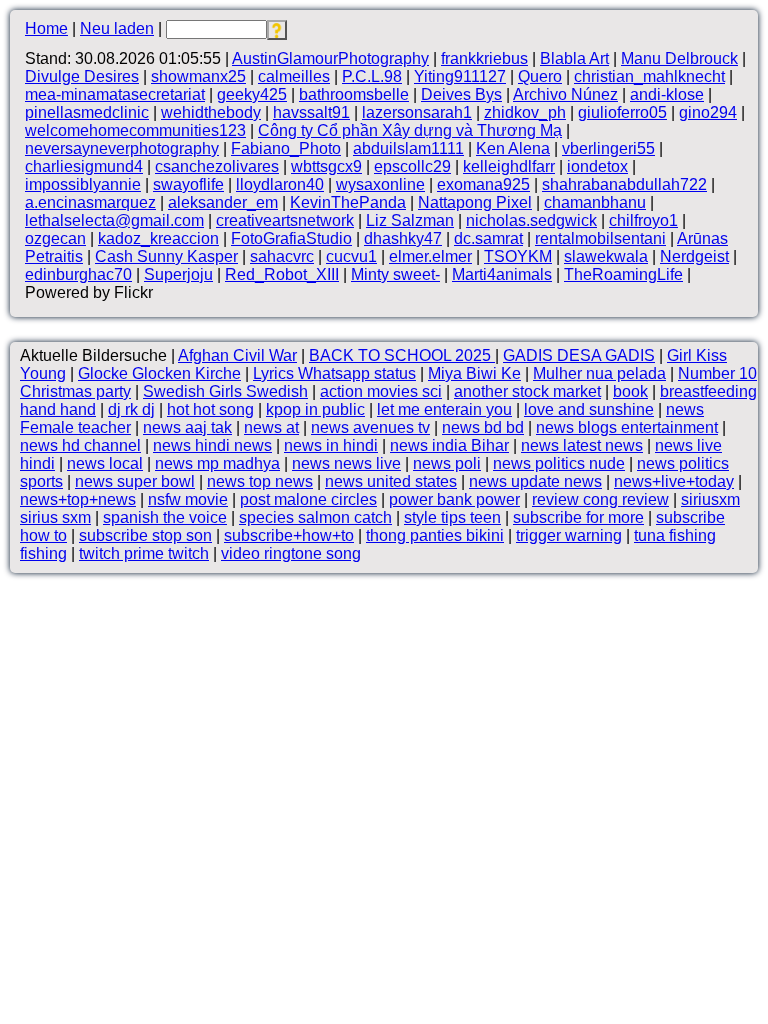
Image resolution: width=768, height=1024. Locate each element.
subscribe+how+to (289, 535)
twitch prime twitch (144, 553)
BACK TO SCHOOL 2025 (402, 355)
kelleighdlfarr (509, 166)
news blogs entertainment (627, 427)
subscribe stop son (145, 535)
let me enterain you (444, 409)
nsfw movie (188, 499)
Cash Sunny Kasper (166, 256)
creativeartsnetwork (285, 220)
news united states (391, 481)
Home (46, 28)
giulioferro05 (622, 112)
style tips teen (452, 517)
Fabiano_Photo (286, 148)
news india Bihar (449, 445)
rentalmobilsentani (600, 238)
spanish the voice (165, 517)
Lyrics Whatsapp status (334, 373)
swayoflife (188, 184)
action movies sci (381, 391)
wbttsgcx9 (326, 166)
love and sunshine (589, 409)
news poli (447, 463)
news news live (346, 463)
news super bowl (135, 481)
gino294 (708, 112)
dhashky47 (403, 238)
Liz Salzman (410, 220)
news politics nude (559, 463)
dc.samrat (488, 238)
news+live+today (674, 481)
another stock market (527, 391)
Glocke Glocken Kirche (159, 373)
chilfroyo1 (643, 220)
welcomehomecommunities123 (135, 130)
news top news (260, 481)
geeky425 (252, 94)
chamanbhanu (595, 202)
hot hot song (210, 409)
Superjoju (178, 274)
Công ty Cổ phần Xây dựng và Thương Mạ (410, 130)
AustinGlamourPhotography (330, 58)
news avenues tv (370, 427)
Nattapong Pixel (475, 202)
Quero (540, 76)
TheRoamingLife (623, 274)
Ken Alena (513, 148)
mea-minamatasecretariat (115, 94)
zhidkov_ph (525, 112)
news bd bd (483, 427)
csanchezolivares (217, 166)
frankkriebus (484, 58)
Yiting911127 (460, 76)
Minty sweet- (395, 274)
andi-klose (667, 94)
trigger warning (569, 535)
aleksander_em (223, 202)
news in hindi (331, 445)
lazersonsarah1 (417, 112)
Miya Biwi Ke (474, 373)
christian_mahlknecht (649, 76)
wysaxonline (380, 184)
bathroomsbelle (354, 94)
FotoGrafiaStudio (291, 238)
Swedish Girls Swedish (225, 391)
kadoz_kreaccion (158, 238)
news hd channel (80, 445)
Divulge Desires (82, 76)
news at (271, 427)
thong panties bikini (435, 535)
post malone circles (308, 499)
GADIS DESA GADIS (579, 355)
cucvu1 (351, 256)
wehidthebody (211, 112)
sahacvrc (282, 256)
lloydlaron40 (280, 184)
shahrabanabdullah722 (624, 184)
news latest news (582, 445)
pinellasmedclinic (87, 112)
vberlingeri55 (608, 148)
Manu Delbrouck (679, 58)
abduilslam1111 (408, 148)
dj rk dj (131, 409)
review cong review (600, 499)
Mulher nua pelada (599, 373)
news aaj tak (187, 427)
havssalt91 (311, 112)
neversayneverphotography (122, 148)
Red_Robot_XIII (282, 274)
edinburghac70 (78, 274)
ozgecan (55, 238)
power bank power (454, 499)
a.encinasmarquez (90, 202)
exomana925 (483, 184)
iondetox (597, 166)
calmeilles (294, 76)
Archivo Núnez (565, 94)
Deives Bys (461, 94)
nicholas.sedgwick (531, 220)
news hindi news (212, 445)
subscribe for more (578, 517)
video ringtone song (291, 553)
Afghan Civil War (237, 355)
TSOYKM (518, 256)
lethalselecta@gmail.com (114, 220)
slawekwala (606, 256)
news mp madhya (217, 463)
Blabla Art (574, 58)
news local (105, 463)
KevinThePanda (348, 202)
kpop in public (315, 409)
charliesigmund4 (84, 166)
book (630, 391)
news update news (535, 481)
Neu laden (117, 28)
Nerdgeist (694, 256)
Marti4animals (502, 274)
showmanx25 (198, 76)
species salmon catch (315, 517)
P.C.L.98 (372, 76)
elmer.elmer (430, 256)
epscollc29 (412, 166)
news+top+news (78, 499)
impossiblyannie (83, 184)
